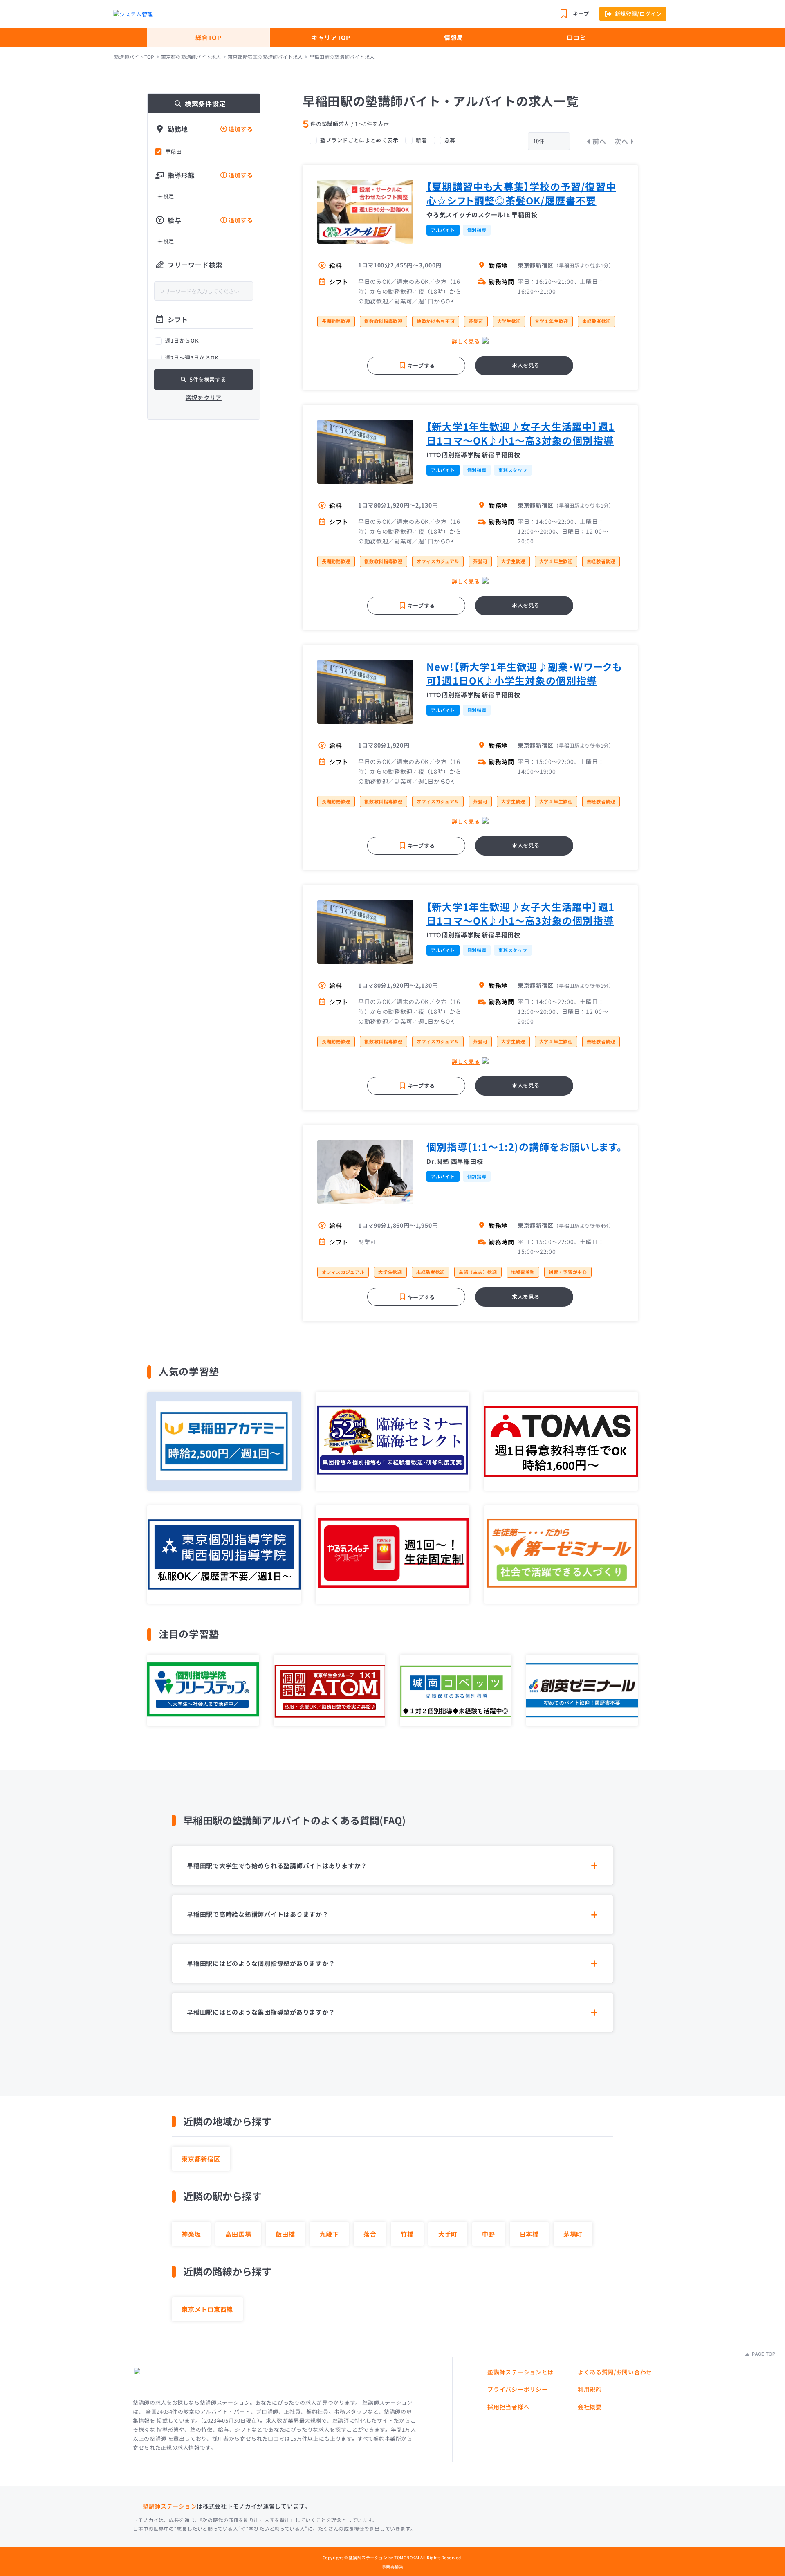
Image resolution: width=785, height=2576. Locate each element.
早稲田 (174, 152)
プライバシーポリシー (517, 2389)
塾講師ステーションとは (520, 2372)
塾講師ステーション (170, 2506)
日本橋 (529, 2234)
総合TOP (209, 37)
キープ (581, 14)
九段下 (329, 2234)
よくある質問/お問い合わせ (615, 2372)
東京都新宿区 (201, 2159)
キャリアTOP (331, 37)
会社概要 (590, 2407)
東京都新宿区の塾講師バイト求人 (265, 57)
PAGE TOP (763, 2354)
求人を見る (526, 365)
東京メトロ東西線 (207, 2309)
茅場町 (573, 2234)
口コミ (576, 37)
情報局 (454, 37)
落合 (370, 2234)
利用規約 (590, 2389)
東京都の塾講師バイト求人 (191, 57)
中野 (489, 2234)
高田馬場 (238, 2234)
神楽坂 (191, 2234)
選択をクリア (204, 398)
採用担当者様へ (508, 2407)
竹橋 (407, 2234)
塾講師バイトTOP (134, 57)
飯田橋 (285, 2234)
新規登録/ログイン (638, 14)
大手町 (448, 2234)
